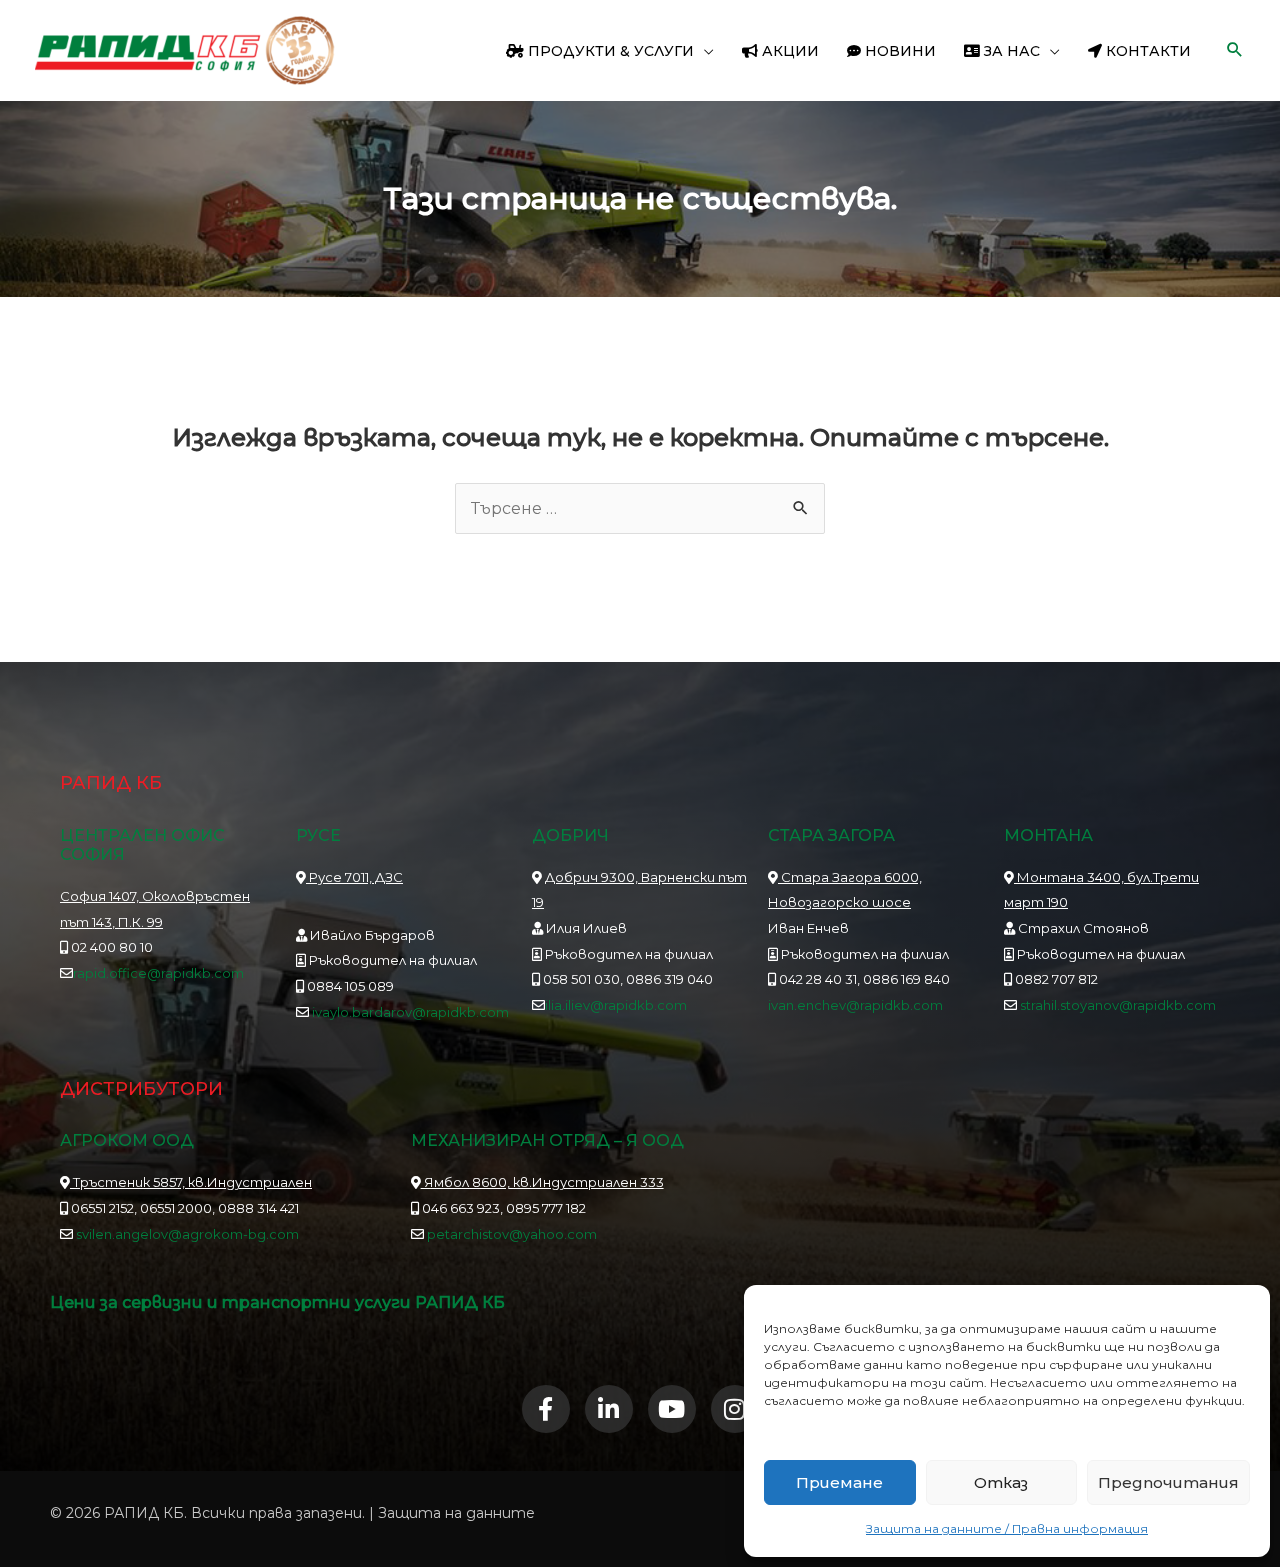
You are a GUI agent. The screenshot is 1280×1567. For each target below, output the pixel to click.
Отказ (1001, 1482)
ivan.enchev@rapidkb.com (855, 1005)
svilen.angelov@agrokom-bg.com (187, 1234)
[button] (704, 51)
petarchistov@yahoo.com (512, 1234)
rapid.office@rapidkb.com (158, 973)
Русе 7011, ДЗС (354, 877)
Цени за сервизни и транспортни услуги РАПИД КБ (277, 1302)
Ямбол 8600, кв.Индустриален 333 (542, 1182)
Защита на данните (456, 1513)
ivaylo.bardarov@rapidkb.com (410, 1012)
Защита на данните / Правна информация (1007, 1528)
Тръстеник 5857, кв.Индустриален (191, 1182)
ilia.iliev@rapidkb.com (616, 1005)
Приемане (839, 1482)
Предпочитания (1168, 1482)
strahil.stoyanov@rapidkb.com (1116, 1005)
